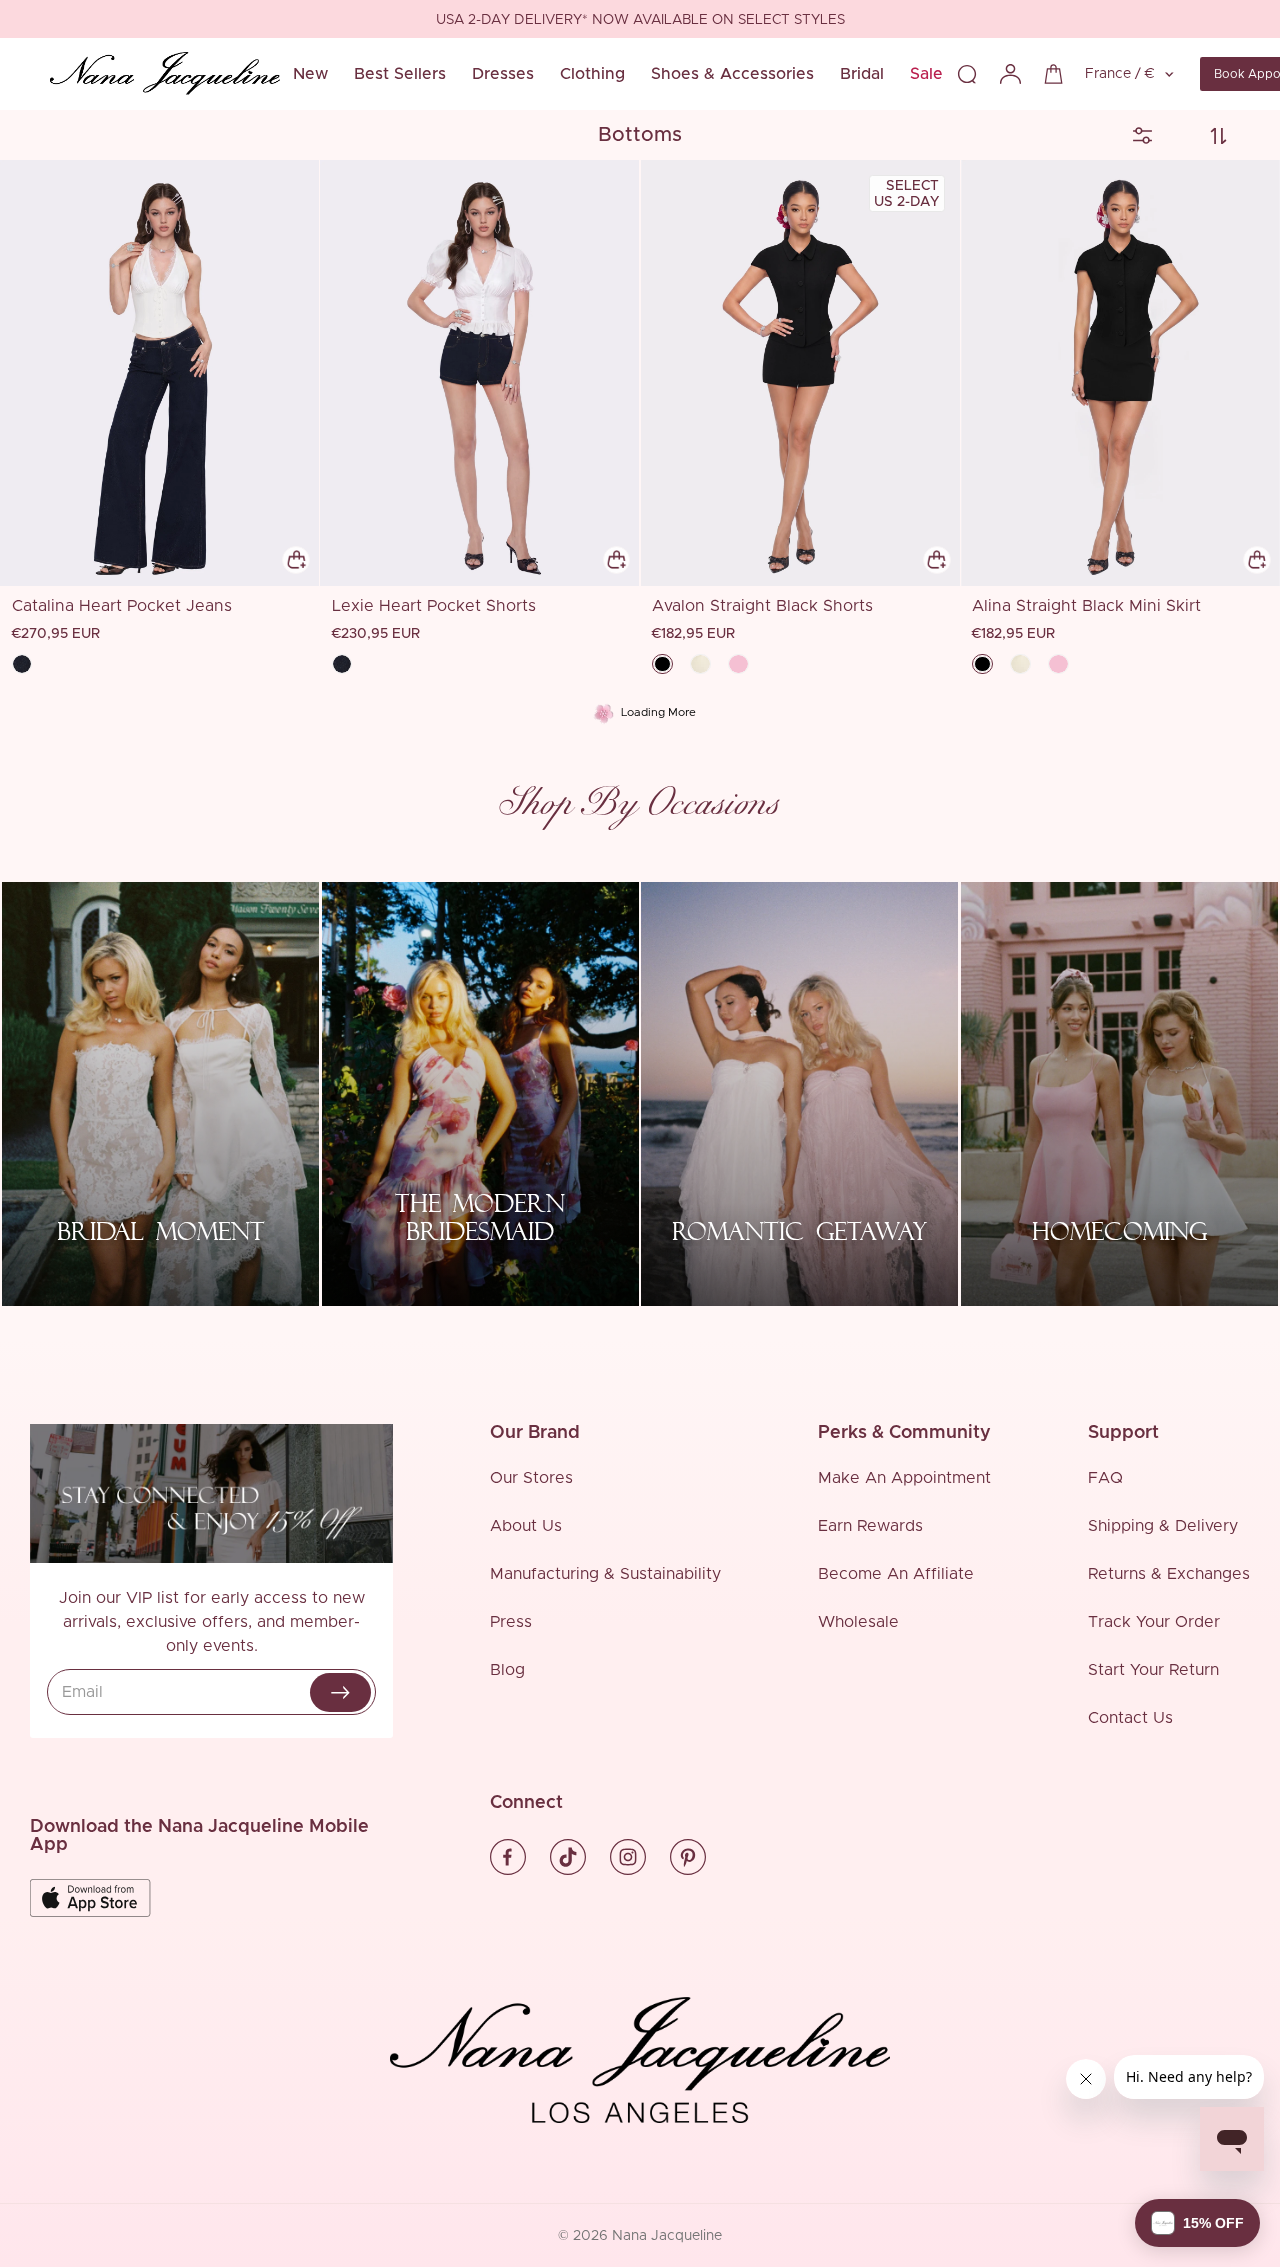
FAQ (1105, 1478)
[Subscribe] (340, 1692)
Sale (926, 74)
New (310, 74)
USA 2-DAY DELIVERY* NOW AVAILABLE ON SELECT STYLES (640, 20)
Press (511, 1622)
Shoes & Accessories (732, 74)
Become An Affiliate (896, 1574)
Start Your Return (1153, 1670)
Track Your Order (1154, 1622)
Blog (507, 1670)
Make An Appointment (904, 1478)
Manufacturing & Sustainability (605, 1574)
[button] (1197, 2223)
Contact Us (1130, 1718)
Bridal (862, 74)
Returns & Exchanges (1169, 1574)
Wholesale (858, 1622)
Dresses (503, 74)
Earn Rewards (870, 1526)
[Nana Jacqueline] (165, 74)
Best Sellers (400, 74)
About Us (526, 1526)
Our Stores (531, 1478)
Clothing (592, 74)
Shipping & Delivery (1163, 1526)
